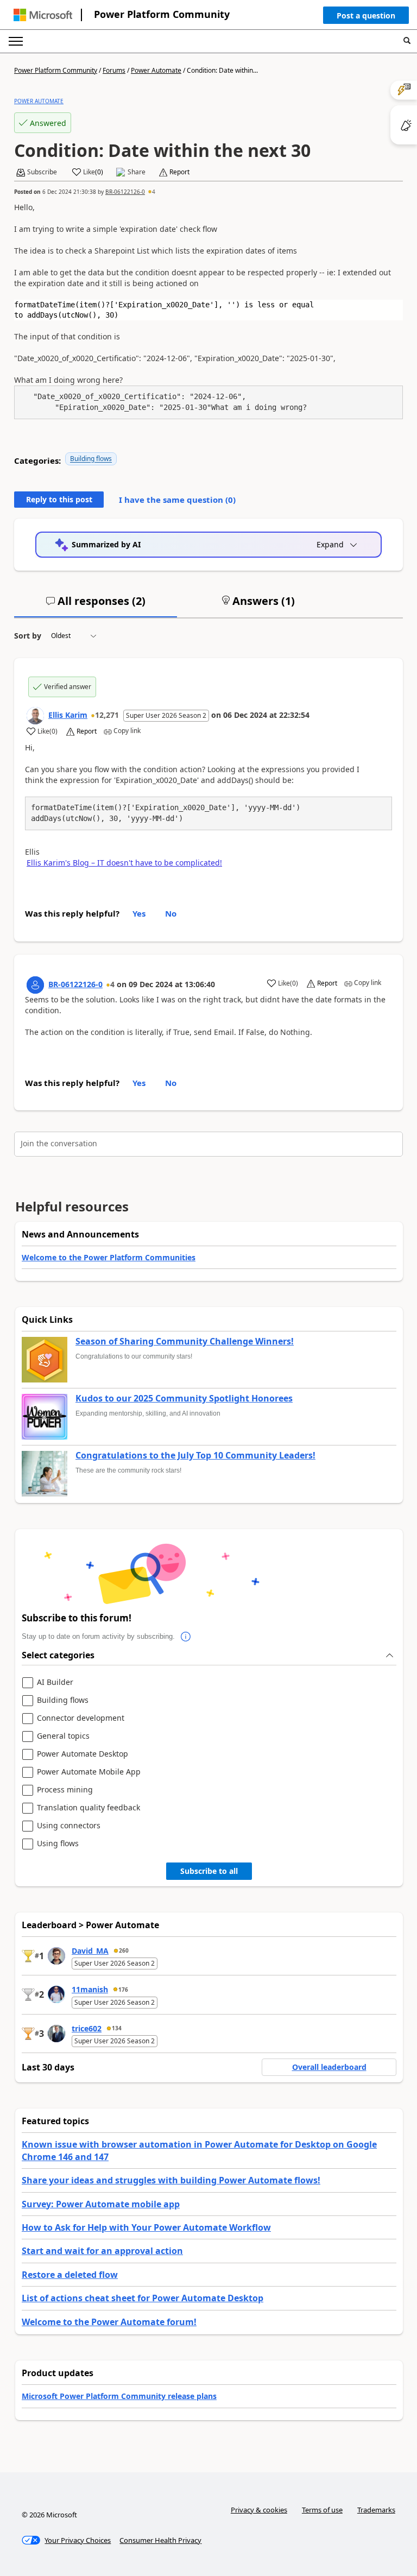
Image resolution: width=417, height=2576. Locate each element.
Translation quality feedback (89, 1808)
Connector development (81, 1718)
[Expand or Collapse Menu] (16, 41)
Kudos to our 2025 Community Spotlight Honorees (184, 1399)
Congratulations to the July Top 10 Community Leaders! (195, 1456)
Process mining (65, 1790)
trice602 (87, 2028)
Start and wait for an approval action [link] (102, 2251)
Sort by (28, 636)
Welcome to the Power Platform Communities (109, 1257)
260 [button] (124, 1950)
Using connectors (69, 1826)
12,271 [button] (107, 715)
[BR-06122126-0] (35, 985)
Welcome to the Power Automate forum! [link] (109, 2322)
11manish (90, 1989)
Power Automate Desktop (83, 1754)
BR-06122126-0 (125, 192)
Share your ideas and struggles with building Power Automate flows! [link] (171, 2180)
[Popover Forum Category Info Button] (186, 1637)
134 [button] (117, 2028)
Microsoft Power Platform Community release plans (119, 2396)
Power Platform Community (162, 14)
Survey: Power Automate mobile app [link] (101, 2204)
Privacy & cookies (259, 2510)
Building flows (91, 459)
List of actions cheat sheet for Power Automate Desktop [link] (143, 2298)
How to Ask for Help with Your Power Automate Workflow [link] (146, 2227)
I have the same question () (177, 500)
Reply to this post (59, 499)
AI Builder (55, 1682)
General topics (63, 1736)
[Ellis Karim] (35, 716)
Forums (114, 70)
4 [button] (154, 192)
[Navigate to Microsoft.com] (43, 15)
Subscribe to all (209, 1871)
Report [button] (179, 172)
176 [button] (123, 1990)
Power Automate (156, 70)
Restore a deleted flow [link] (70, 2275)
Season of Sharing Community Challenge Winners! (185, 1342)
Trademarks (376, 2510)
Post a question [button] (366, 15)
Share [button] (137, 172)
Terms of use (322, 2510)
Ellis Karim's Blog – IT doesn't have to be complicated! (124, 863)
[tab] (96, 605)
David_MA (90, 1951)
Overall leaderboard (329, 2067)
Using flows (58, 1844)
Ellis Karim (68, 715)
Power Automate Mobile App (89, 1772)
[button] (366, 18)
